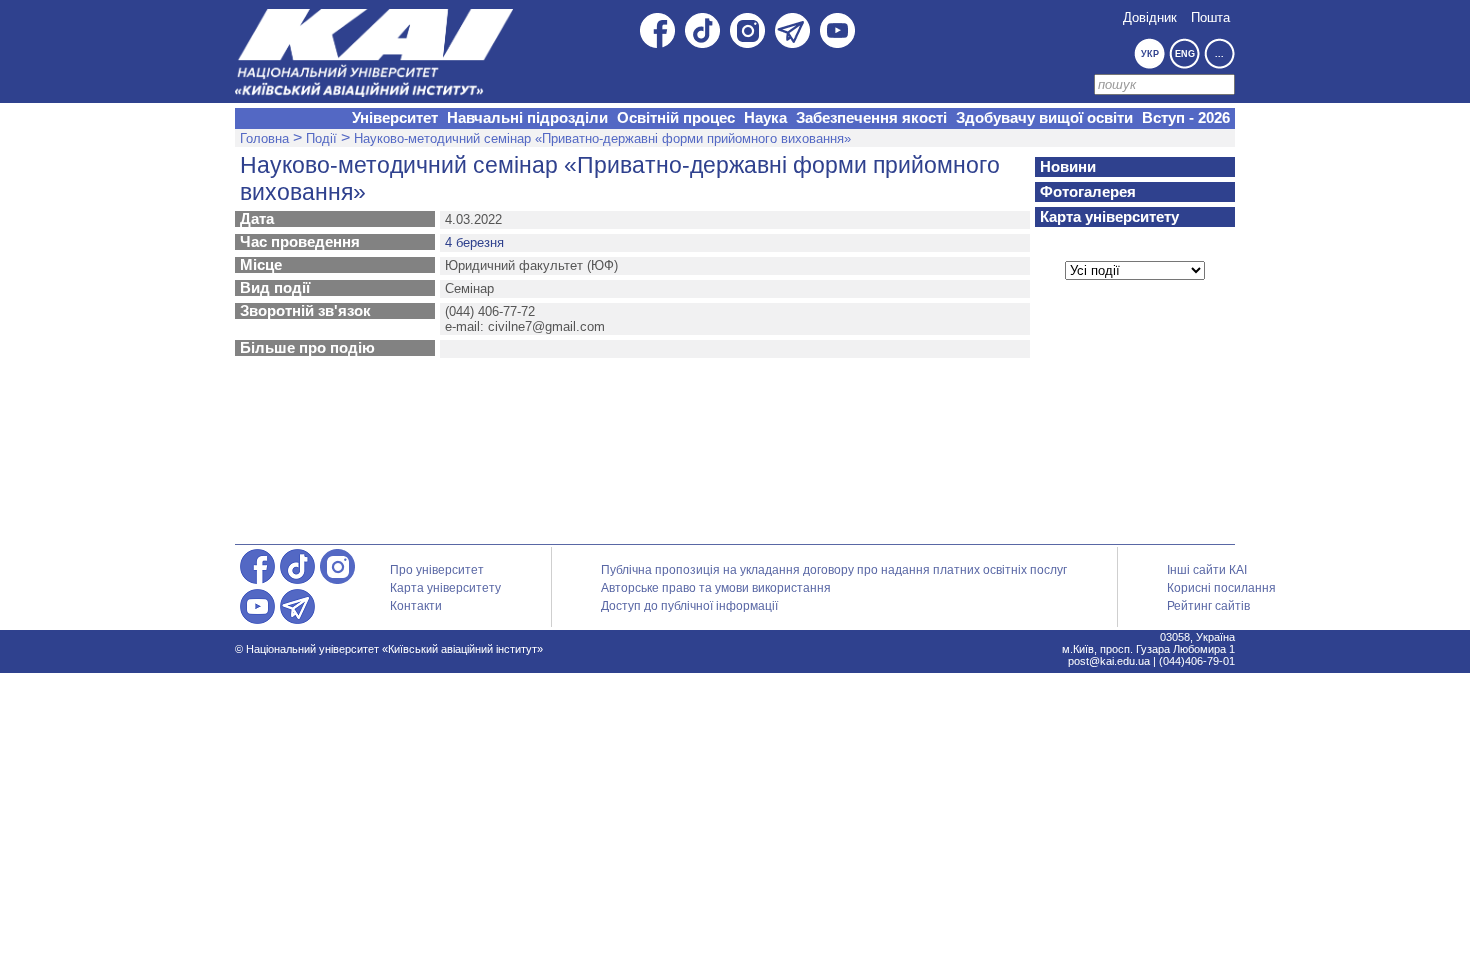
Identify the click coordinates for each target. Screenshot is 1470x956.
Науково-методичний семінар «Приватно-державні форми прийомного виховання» (602, 138)
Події (321, 138)
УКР (1150, 54)
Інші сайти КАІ (1207, 570)
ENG (1185, 54)
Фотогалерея (1088, 192)
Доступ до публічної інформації (689, 606)
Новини (1068, 167)
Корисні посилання (1221, 588)
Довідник (1150, 17)
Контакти (416, 606)
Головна (264, 138)
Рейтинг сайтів (1208, 606)
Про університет (437, 570)
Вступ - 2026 (1186, 118)
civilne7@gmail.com (546, 326)
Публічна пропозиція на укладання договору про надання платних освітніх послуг (834, 570)
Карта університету (1109, 217)
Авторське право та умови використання (716, 588)
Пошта (1210, 17)
